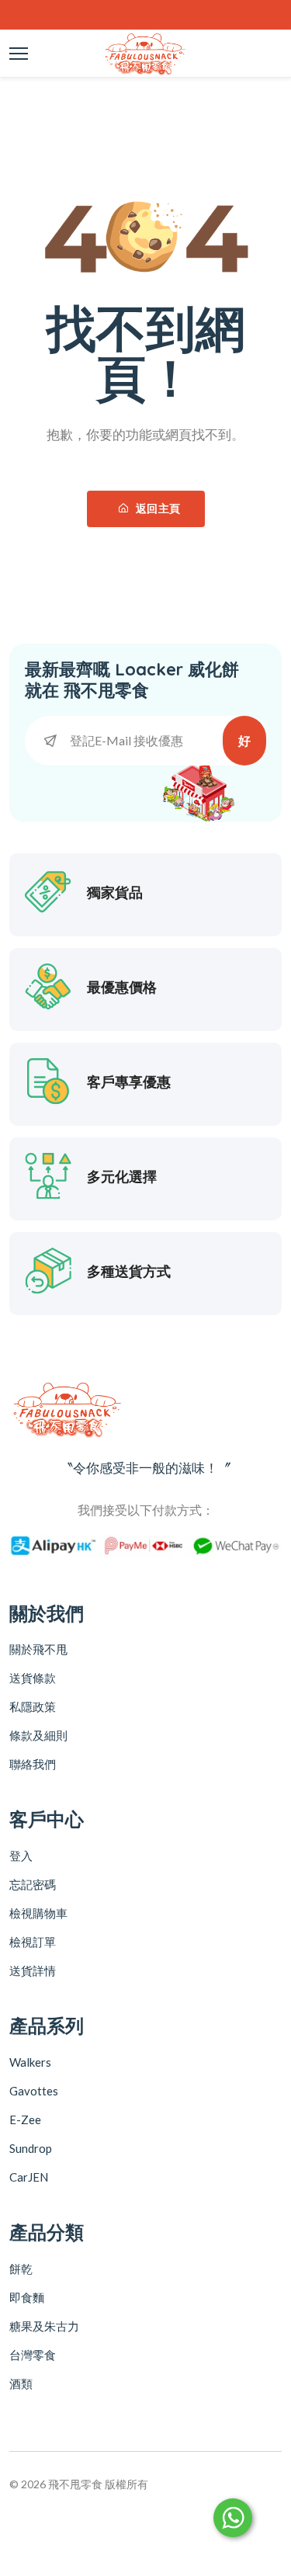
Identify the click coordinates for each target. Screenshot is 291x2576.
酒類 (21, 2383)
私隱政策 (33, 1706)
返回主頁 (156, 509)
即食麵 (27, 2297)
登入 (21, 1856)
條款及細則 (38, 1735)
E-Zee (25, 2119)
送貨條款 (33, 1678)
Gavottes (34, 2091)
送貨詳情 (33, 1970)
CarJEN (29, 2177)
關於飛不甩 (38, 1649)
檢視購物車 (38, 1913)
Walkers (30, 2062)
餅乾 (21, 2269)
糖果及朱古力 (44, 2326)
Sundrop (31, 2148)
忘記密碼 (33, 1884)
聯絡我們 (33, 1764)
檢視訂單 (33, 1942)
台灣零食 (33, 2355)
